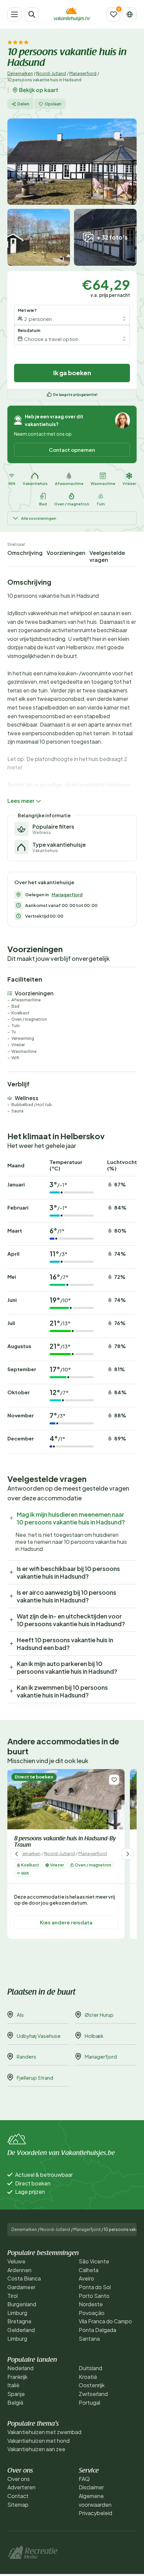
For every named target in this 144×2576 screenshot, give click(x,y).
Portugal (89, 2402)
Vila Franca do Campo (105, 2321)
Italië (13, 2385)
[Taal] (130, 14)
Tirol (13, 2296)
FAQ (84, 2479)
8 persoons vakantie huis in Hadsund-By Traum (65, 1842)
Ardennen (19, 2270)
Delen (23, 104)
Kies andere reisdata (66, 1922)
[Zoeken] (32, 14)
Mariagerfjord (83, 73)
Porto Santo (94, 2296)
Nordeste (91, 2304)
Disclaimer (91, 2487)
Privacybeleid (95, 2513)
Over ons (19, 2479)
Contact (18, 2496)
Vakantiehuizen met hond (39, 2441)
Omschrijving (25, 553)
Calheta (89, 2270)
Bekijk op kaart (39, 90)
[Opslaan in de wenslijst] (114, 1780)
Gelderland (21, 2330)
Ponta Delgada (97, 2330)
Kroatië (88, 2377)
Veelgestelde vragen (107, 556)
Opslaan (53, 104)
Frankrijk (17, 2377)
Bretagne (19, 2321)
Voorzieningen (66, 553)
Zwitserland (93, 2394)
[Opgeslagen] (114, 14)
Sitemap (18, 2505)
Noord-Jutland (51, 73)
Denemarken (20, 73)
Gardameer (21, 2287)
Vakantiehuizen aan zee (36, 2449)
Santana (89, 2339)
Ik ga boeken (72, 373)
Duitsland (90, 2368)
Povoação (92, 2313)
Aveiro (86, 2278)
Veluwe (16, 2261)
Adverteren (21, 2487)
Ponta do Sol (95, 2287)
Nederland (20, 2368)
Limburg (17, 2313)
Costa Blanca (24, 2278)
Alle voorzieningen (39, 518)
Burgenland (22, 2304)
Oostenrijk (92, 2385)
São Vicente (94, 2261)
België (15, 2402)
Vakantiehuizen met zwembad (44, 2432)
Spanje (16, 2394)
